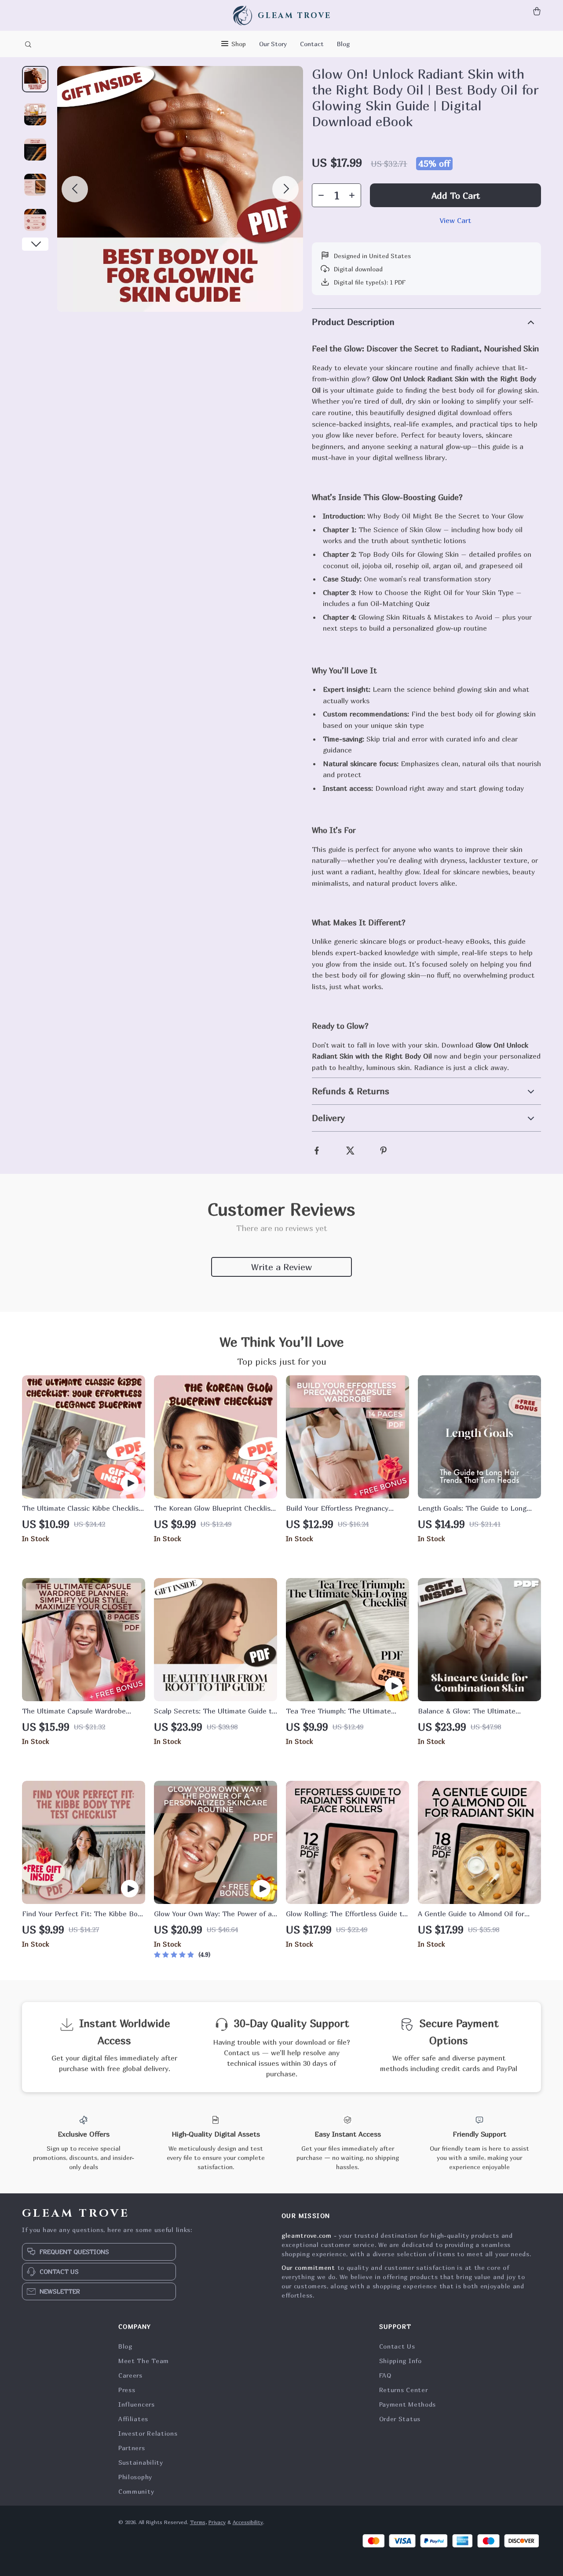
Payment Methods (408, 2404)
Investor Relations (148, 2433)
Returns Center (404, 2390)
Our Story (273, 44)
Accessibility (248, 2522)
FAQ (385, 2375)
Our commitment (308, 2267)
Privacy (217, 2522)
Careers (130, 2375)
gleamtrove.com (307, 2235)
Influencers (137, 2404)
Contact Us (397, 2346)
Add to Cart (456, 195)
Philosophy (135, 2477)
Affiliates (133, 2419)
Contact (312, 44)
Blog (343, 44)
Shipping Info (400, 2361)
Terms (198, 2522)
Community (136, 2491)
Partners (132, 2448)
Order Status (400, 2419)
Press (127, 2390)
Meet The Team (144, 2361)
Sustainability (141, 2462)
